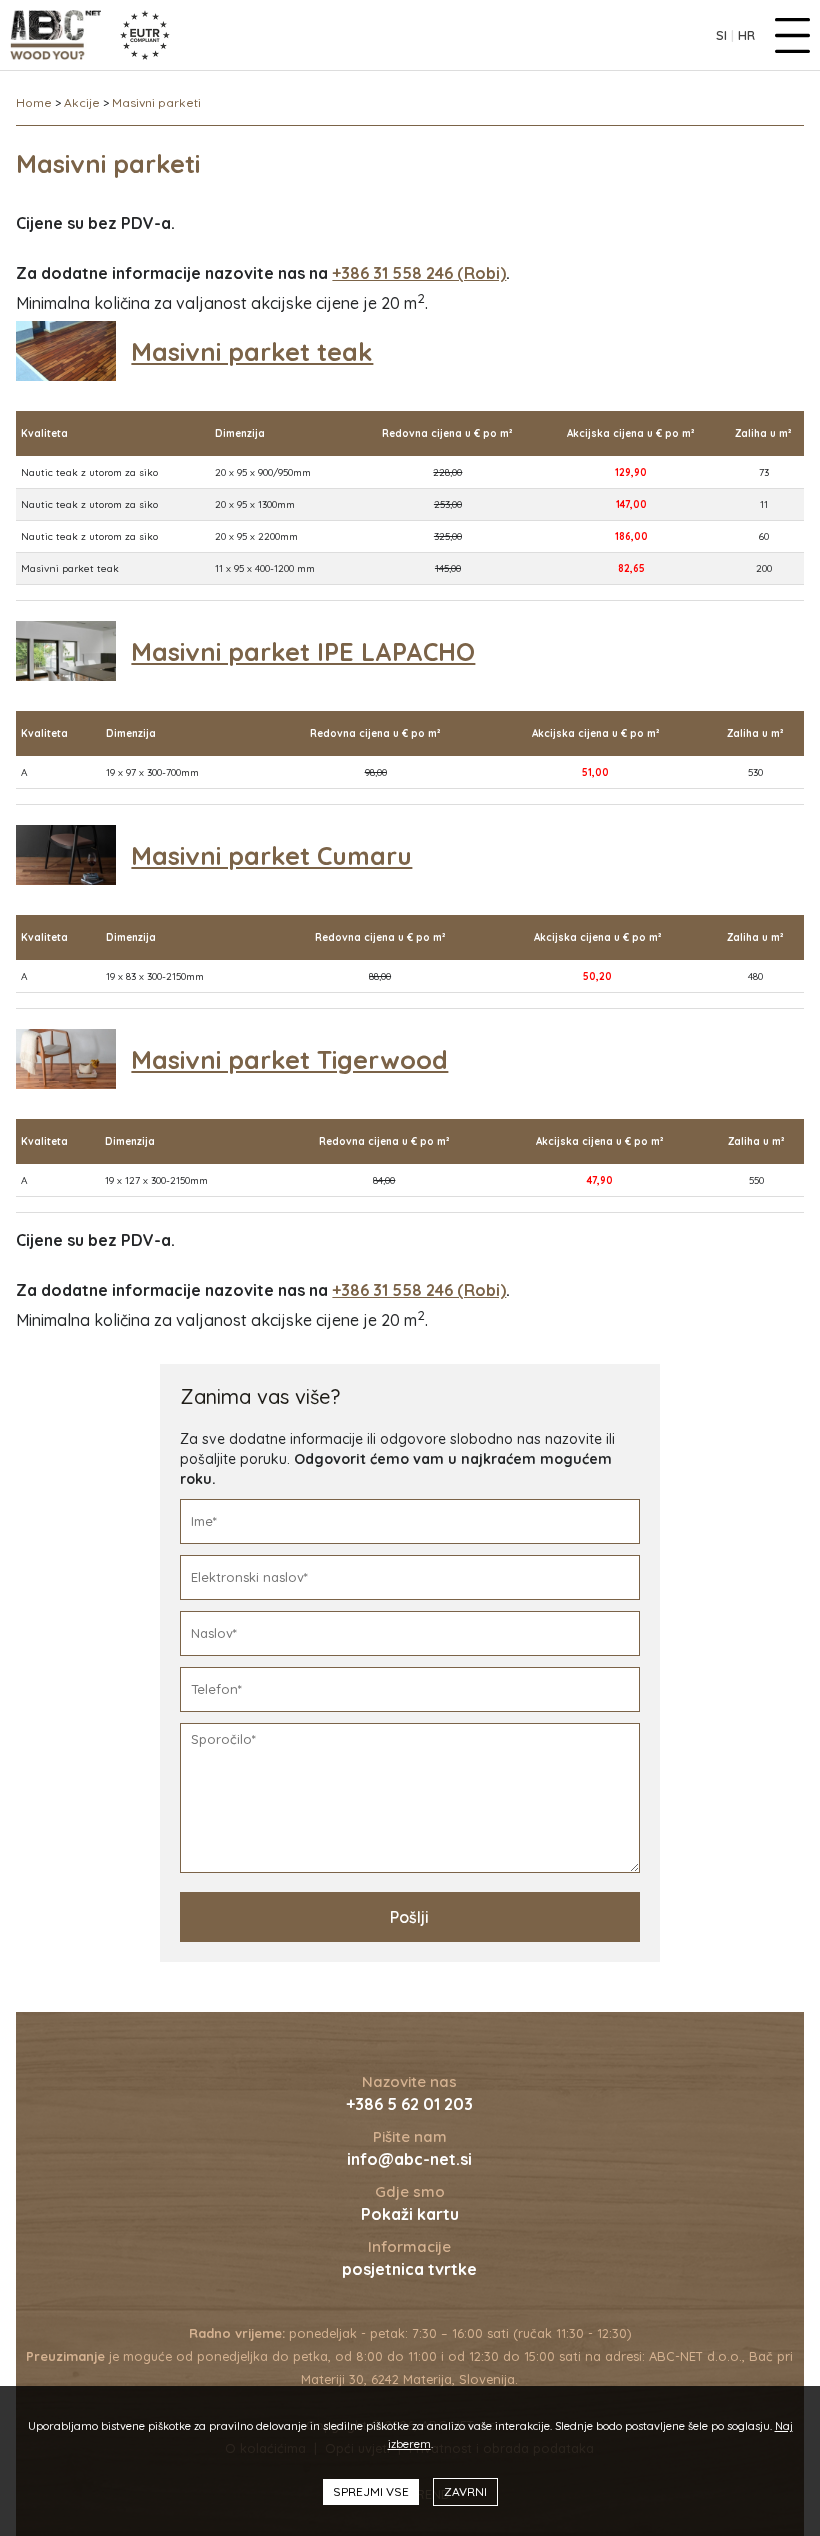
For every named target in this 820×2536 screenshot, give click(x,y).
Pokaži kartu (410, 2214)
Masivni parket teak (252, 351)
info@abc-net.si (409, 2159)
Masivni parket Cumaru (271, 855)
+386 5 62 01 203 (409, 2104)
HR (746, 35)
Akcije (82, 102)
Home (34, 102)
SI (721, 35)
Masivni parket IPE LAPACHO (303, 651)
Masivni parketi (156, 102)
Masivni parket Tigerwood (289, 1059)
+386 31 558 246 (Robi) (419, 273)
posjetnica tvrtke (409, 2269)
